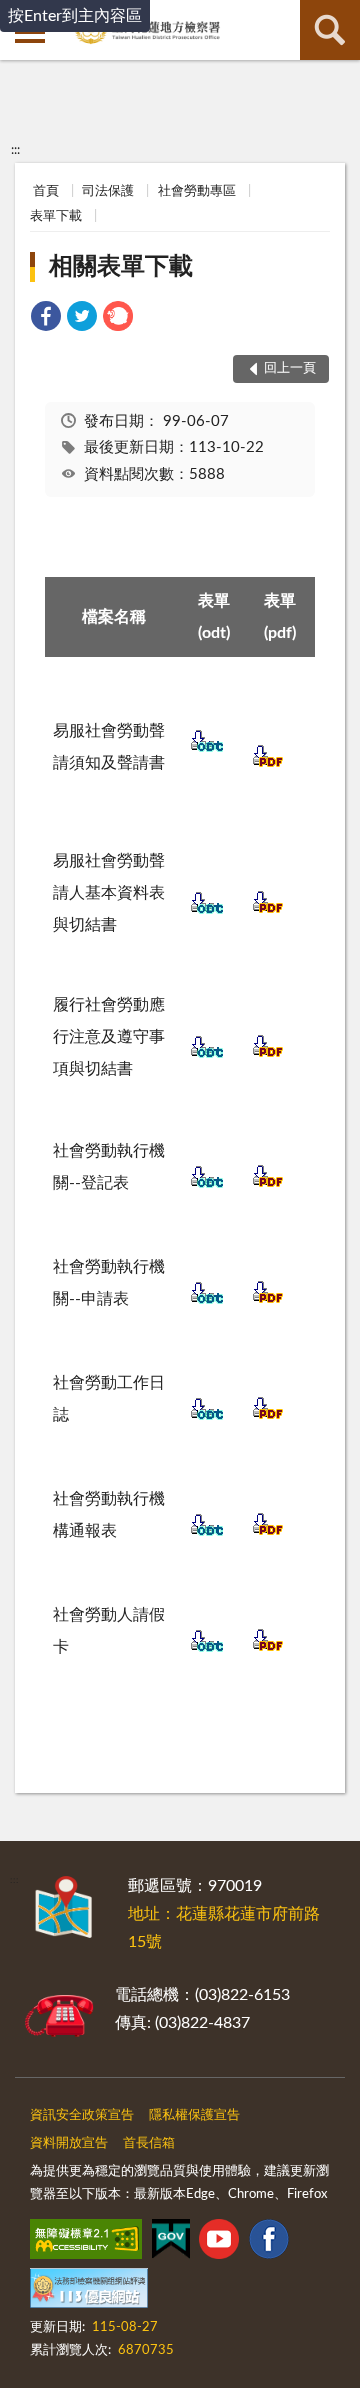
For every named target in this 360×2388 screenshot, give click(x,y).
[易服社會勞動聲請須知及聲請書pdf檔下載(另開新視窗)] (268, 765)
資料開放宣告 (69, 2143)
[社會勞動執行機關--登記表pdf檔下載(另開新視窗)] (268, 1185)
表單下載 (56, 216)
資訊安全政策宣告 (82, 2115)
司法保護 (108, 191)
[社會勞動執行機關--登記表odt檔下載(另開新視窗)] (207, 1185)
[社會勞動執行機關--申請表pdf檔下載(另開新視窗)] (268, 1301)
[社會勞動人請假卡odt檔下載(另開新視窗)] (207, 1649)
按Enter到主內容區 (75, 16)
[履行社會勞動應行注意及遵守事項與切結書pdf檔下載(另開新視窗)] (268, 1055)
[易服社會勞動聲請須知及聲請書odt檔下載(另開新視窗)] (207, 749)
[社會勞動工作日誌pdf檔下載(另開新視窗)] (268, 1417)
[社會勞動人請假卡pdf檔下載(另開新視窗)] (268, 1649)
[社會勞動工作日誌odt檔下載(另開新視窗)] (207, 1417)
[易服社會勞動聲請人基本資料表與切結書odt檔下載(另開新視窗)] (207, 911)
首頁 (46, 191)
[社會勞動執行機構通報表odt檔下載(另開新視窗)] (207, 1533)
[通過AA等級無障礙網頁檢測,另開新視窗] (86, 2243)
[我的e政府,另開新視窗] (171, 2243)
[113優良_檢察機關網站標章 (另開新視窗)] (89, 2292)
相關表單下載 (121, 267)
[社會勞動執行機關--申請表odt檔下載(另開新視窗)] (207, 1301)
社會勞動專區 (197, 191)
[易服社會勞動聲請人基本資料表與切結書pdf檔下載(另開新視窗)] (268, 911)
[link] (46, 319)
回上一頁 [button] (290, 368)
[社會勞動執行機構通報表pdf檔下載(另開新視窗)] (268, 1533)
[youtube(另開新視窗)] (219, 2243)
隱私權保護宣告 (194, 2115)
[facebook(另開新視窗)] (269, 2243)
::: (15, 150)
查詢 (330, 30)
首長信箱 (149, 2143)
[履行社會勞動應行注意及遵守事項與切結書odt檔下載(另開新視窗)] (207, 1055)
